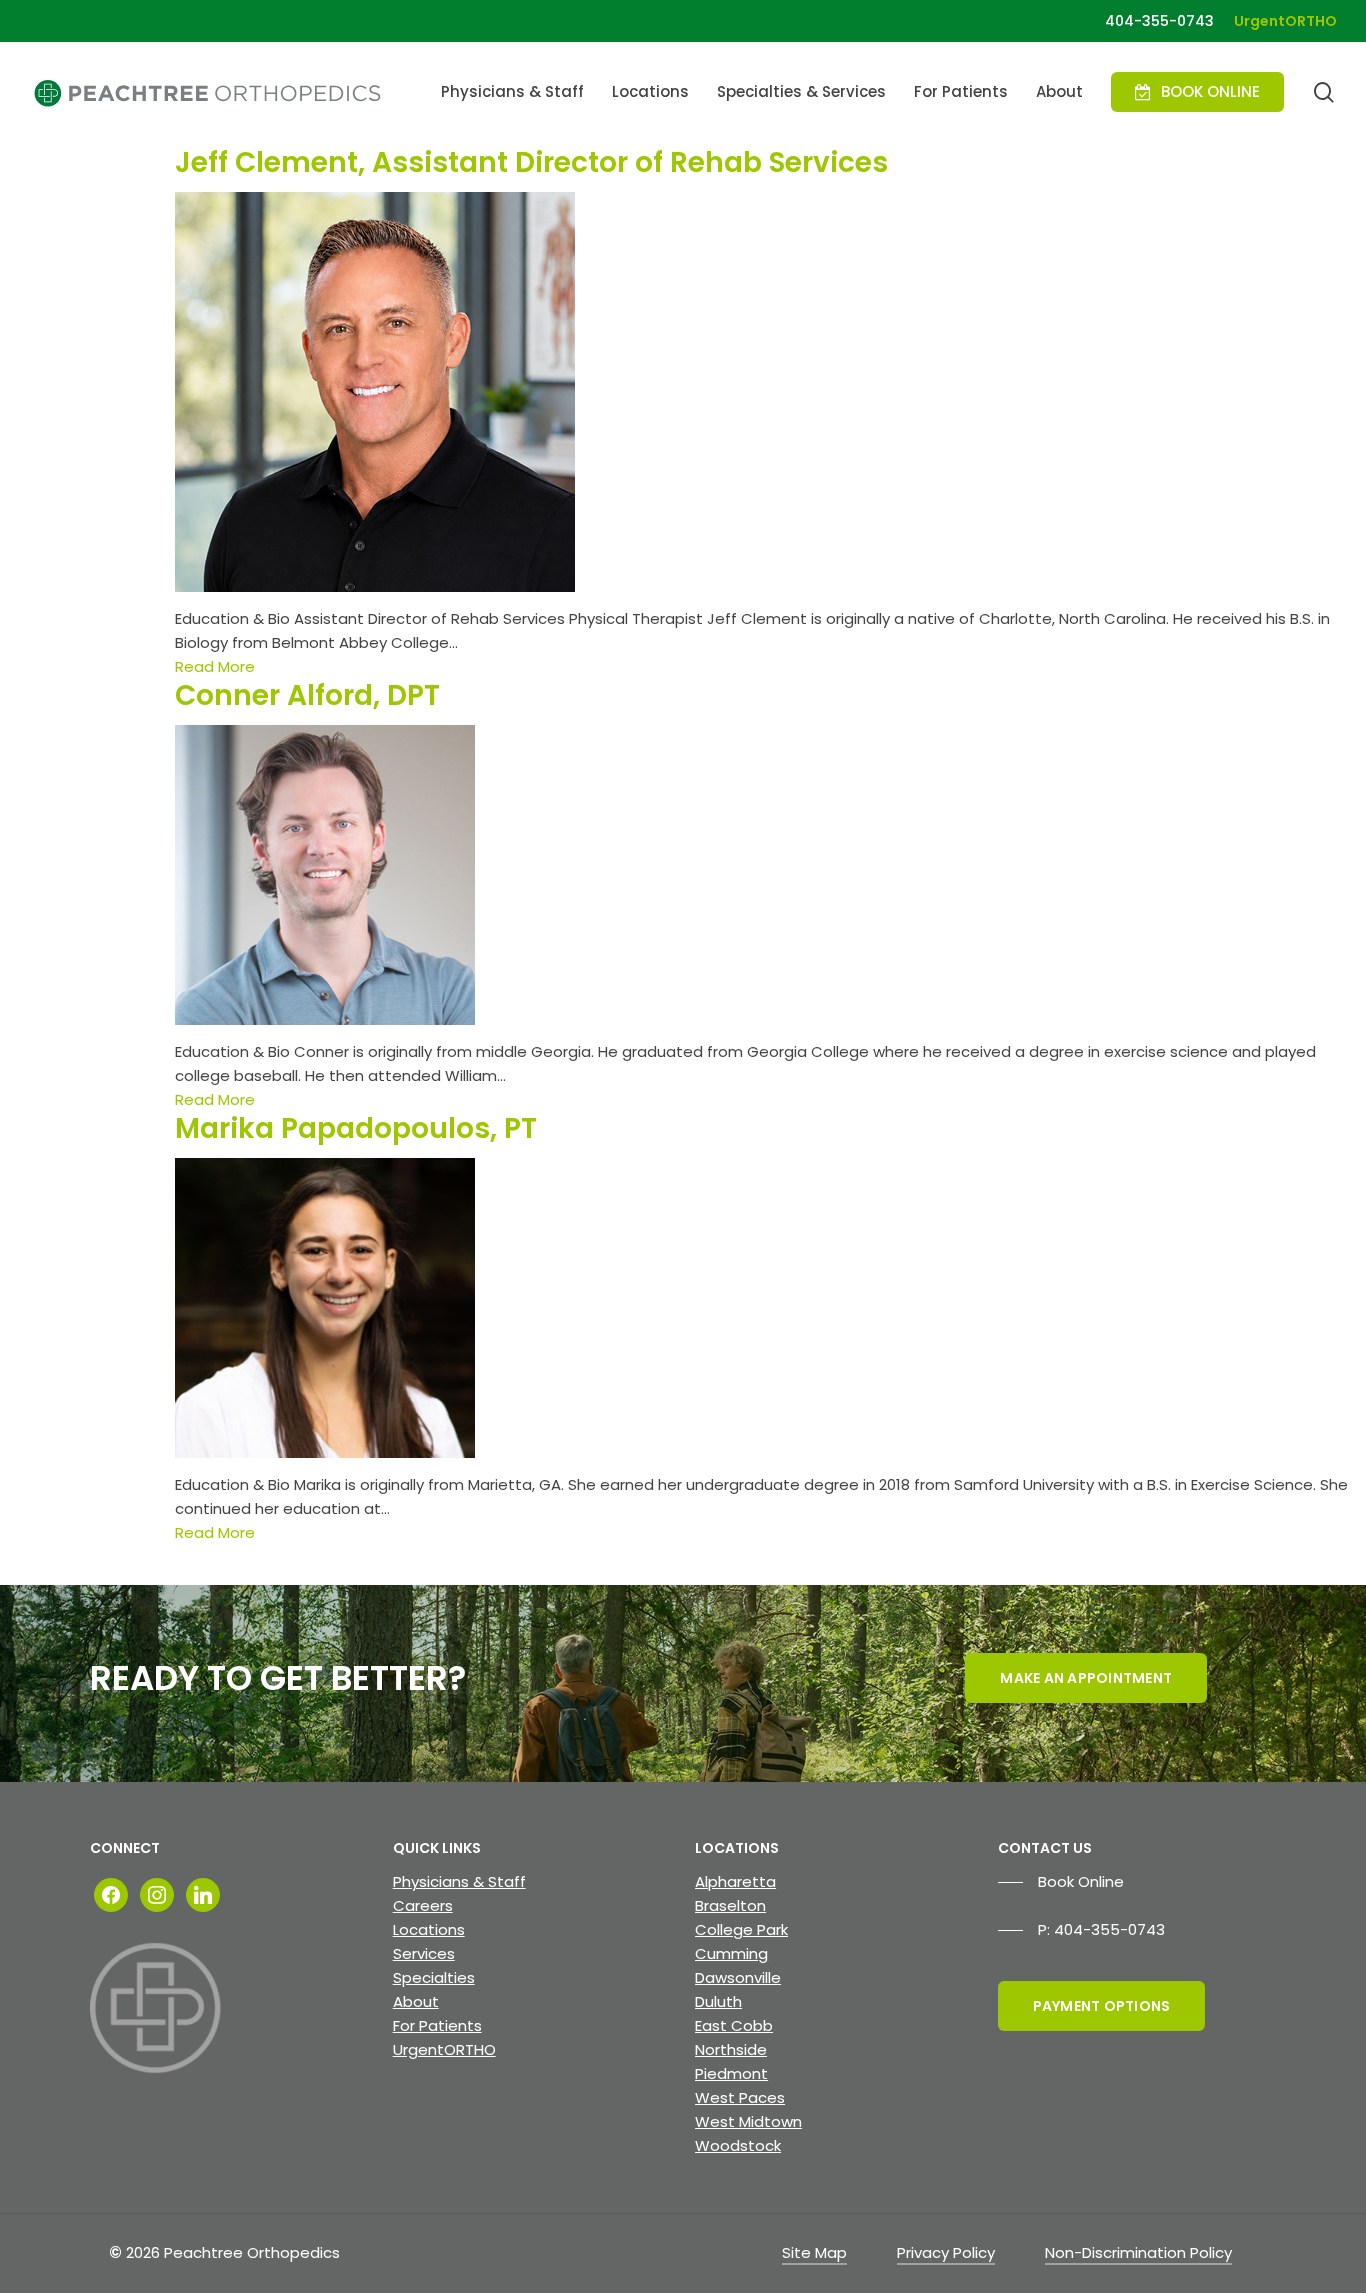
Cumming (731, 1953)
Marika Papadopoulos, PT (356, 1128)
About (416, 2001)
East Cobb (734, 2025)
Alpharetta (735, 1881)
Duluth (718, 2001)
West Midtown (748, 2121)
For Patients (437, 2025)
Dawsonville (738, 1977)
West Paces (740, 2097)
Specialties (434, 1977)
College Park (741, 1929)
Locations (429, 1929)
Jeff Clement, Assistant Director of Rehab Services (531, 162)
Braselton (730, 1905)
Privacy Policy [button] (946, 2252)
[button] (1086, 1678)
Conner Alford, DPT (307, 695)
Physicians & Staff (459, 1881)
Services (424, 1953)
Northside (731, 2049)
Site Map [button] (814, 2252)
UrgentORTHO (444, 2049)
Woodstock (738, 2145)
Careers (423, 1905)
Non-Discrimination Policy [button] (1138, 2252)
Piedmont (731, 2073)
